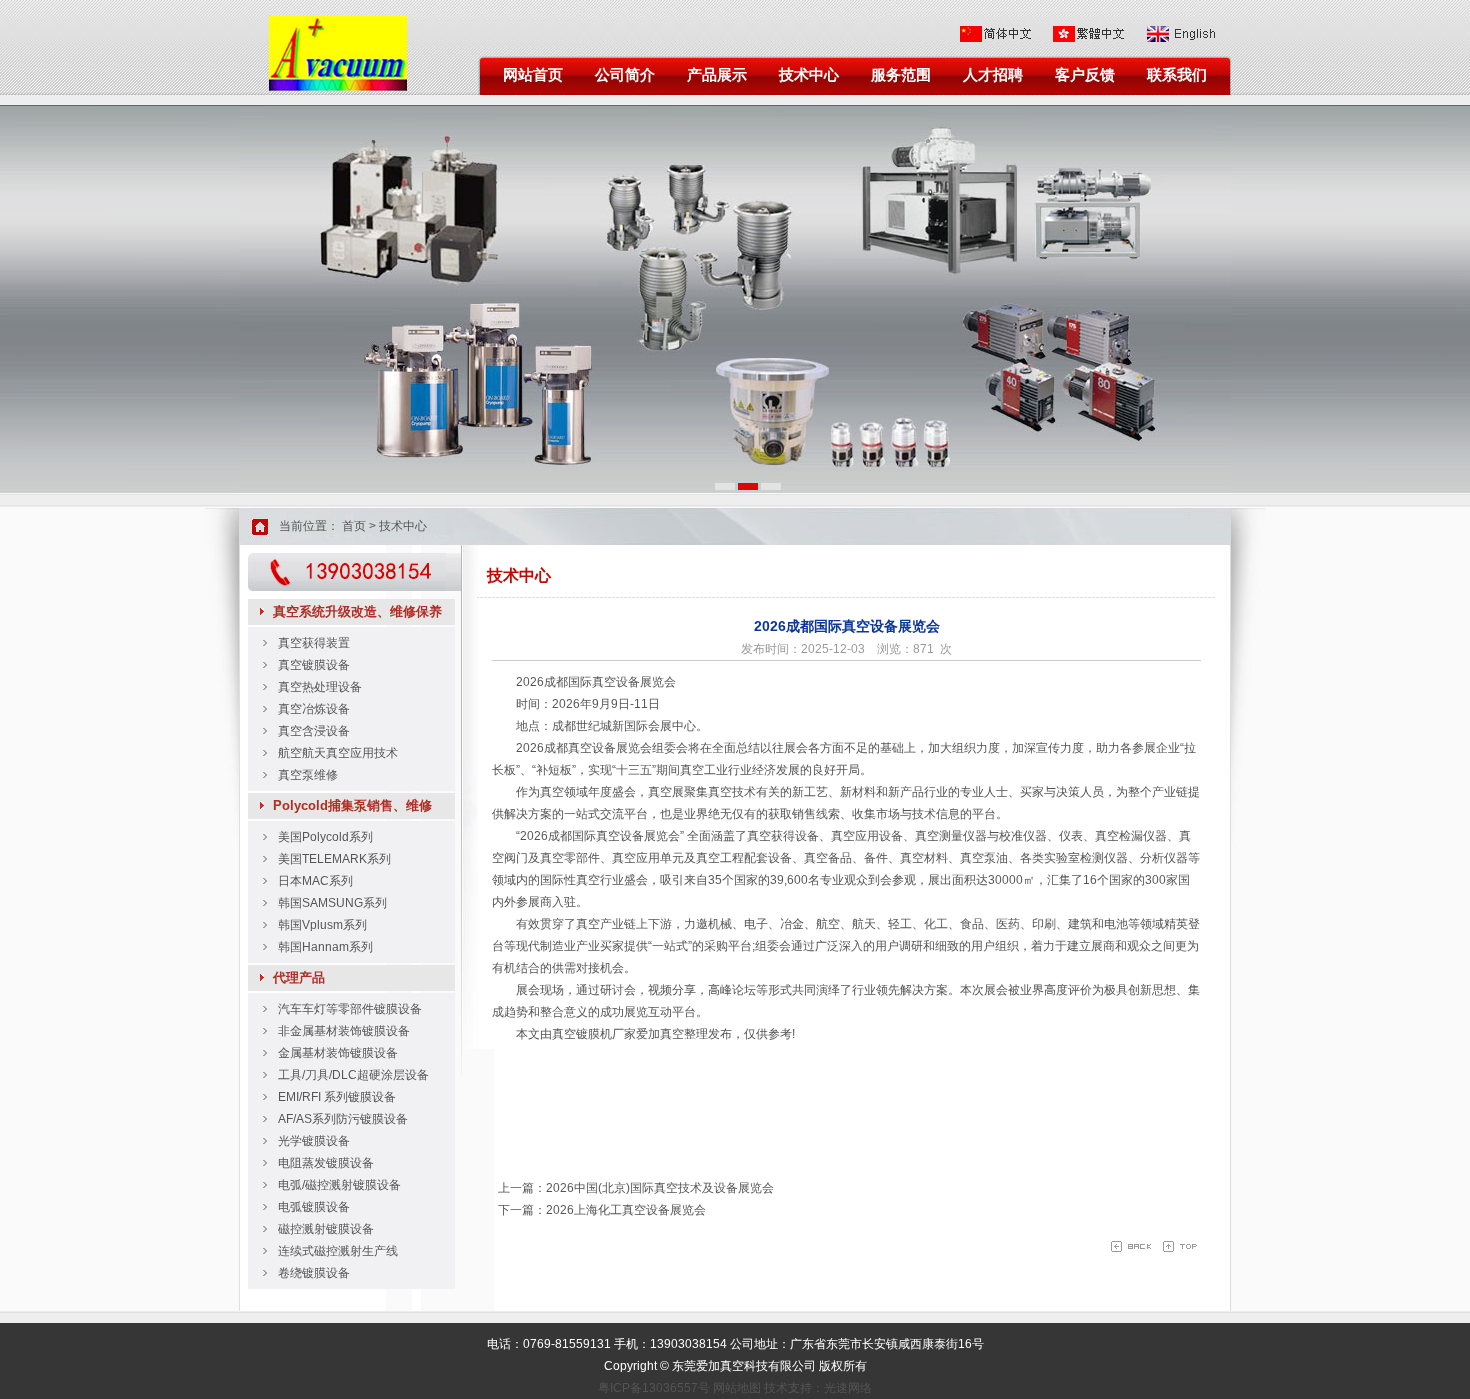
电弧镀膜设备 (314, 1207)
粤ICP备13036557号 (654, 1388)
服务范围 (901, 75)
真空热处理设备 (320, 687)
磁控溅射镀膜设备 (326, 1229)
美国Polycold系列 (325, 837)
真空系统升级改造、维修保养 (357, 611)
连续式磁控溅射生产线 (338, 1251)
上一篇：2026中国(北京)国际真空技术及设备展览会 (633, 1188)
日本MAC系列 (315, 881)
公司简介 (625, 75)
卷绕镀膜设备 (314, 1273)
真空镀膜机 (582, 1034)
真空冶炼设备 (314, 709)
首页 (354, 526)
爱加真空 (660, 1034)
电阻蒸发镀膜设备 (326, 1163)
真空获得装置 (314, 643)
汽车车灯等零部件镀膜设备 (350, 1009)
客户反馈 (1085, 75)
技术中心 (809, 75)
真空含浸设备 (314, 731)
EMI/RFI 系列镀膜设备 (337, 1097)
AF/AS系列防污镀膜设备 (343, 1119)
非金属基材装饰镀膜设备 (344, 1031)
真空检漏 (1119, 836)
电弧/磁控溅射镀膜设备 (339, 1185)
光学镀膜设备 (314, 1141)
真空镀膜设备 (314, 665)
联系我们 (1177, 75)
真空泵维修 (308, 775)
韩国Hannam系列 (325, 947)
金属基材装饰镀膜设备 (338, 1053)
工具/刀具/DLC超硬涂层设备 (353, 1075)
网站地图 (737, 1388)
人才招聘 (993, 75)
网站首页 (533, 75)
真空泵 (978, 858)
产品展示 (717, 75)
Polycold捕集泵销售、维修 (352, 805)
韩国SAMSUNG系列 (332, 903)
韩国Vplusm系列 (322, 925)
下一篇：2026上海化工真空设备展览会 (599, 1210)
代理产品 (299, 977)
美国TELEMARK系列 (334, 859)
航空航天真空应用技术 (338, 753)
